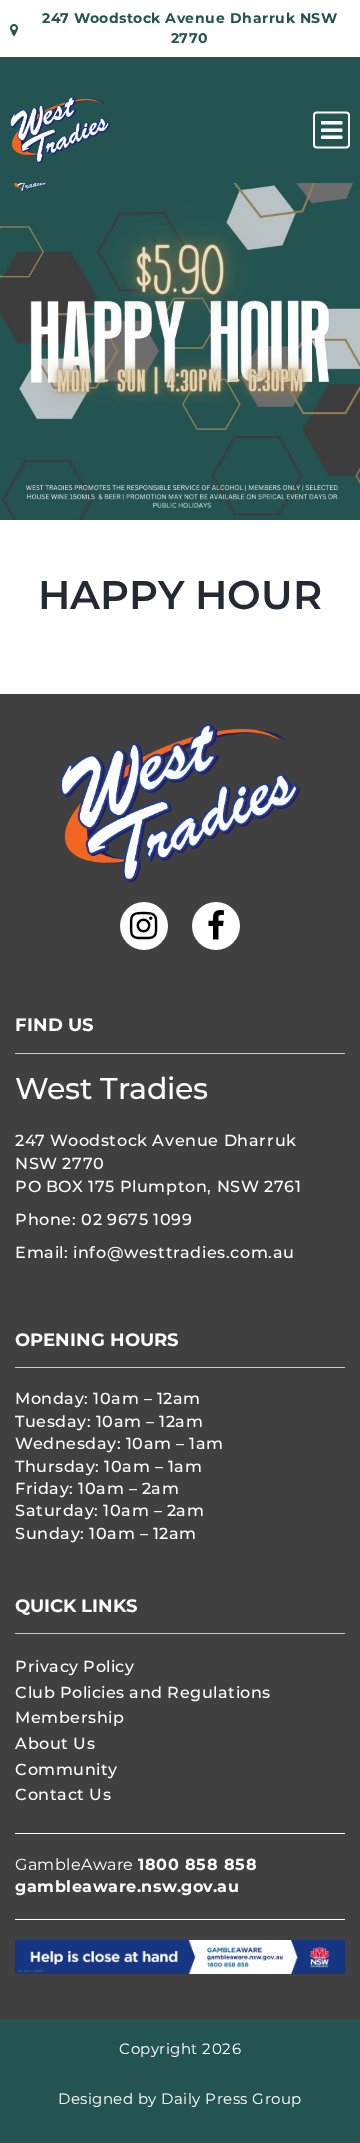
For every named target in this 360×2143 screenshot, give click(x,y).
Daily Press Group (231, 2098)
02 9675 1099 (136, 1219)
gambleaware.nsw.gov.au (127, 1886)
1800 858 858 (197, 1864)
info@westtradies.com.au (184, 1252)
